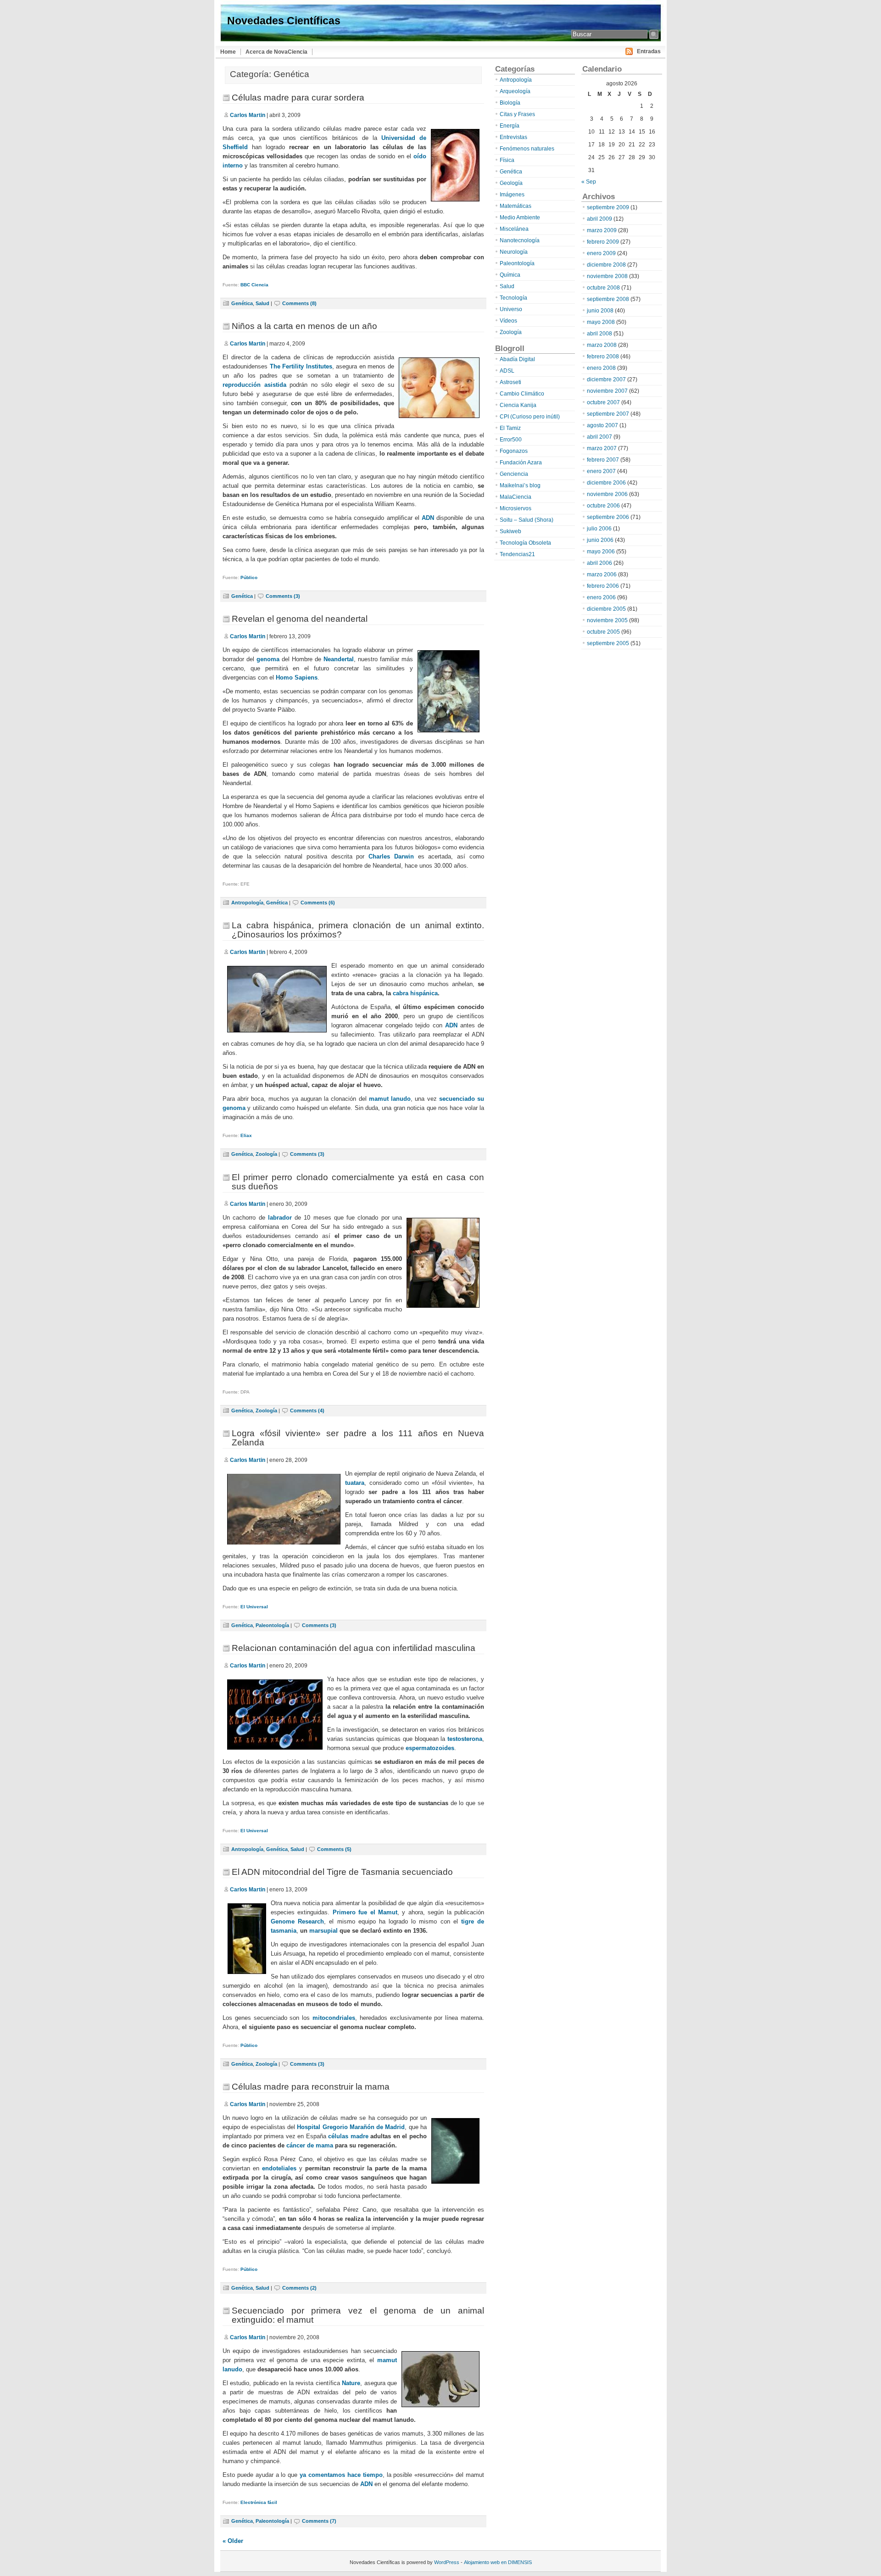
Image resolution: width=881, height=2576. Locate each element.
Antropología (247, 903)
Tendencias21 (517, 554)
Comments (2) (299, 2288)
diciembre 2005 (606, 609)
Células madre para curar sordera (298, 98)
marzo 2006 (602, 574)
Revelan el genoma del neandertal (300, 619)
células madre (348, 2136)
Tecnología (513, 298)
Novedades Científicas (284, 21)
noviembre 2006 (607, 494)
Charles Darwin (391, 856)
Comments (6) (318, 903)
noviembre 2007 (607, 391)
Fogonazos (514, 451)
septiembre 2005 (608, 643)
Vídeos (508, 321)
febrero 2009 (603, 242)
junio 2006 (600, 540)
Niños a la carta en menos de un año (304, 326)
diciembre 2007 (606, 379)
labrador (280, 1218)
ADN (428, 518)
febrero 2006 (603, 586)
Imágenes (512, 195)
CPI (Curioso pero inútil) (530, 417)
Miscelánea (514, 229)
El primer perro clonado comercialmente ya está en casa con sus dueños (358, 1182)
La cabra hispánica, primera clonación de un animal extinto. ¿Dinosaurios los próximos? (358, 930)
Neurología (514, 252)
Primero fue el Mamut (365, 1912)
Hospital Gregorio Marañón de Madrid (351, 2127)
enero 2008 (601, 368)
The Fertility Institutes (301, 366)
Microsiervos (516, 508)
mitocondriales (334, 2018)
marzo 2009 (602, 230)
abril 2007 (599, 437)
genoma (268, 659)
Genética (242, 303)
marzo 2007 (602, 448)
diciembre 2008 (606, 265)
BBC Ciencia (254, 285)
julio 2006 (599, 529)
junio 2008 (600, 311)
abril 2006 (599, 563)
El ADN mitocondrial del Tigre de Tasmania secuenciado (342, 1872)
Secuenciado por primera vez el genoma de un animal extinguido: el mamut (358, 2315)
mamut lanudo (390, 1099)
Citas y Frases (517, 114)
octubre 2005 (603, 632)
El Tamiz (510, 428)
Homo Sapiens (297, 677)
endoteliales (279, 2168)
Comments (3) (283, 596)
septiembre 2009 (608, 207)
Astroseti (510, 382)
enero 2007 (601, 471)
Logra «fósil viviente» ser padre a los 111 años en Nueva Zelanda (358, 1438)
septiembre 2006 (608, 517)
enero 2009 (601, 253)
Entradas (649, 51)
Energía (510, 126)
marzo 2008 (602, 345)
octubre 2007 (603, 402)
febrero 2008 (603, 357)
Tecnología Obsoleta (525, 543)
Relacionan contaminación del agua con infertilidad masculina (354, 1648)
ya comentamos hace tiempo (341, 2475)
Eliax (246, 1135)
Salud (262, 303)
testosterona (465, 1739)
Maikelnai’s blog (520, 485)
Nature (351, 2383)
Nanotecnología (520, 240)
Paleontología (272, 1625)
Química (510, 275)
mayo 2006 (601, 552)
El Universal (254, 1607)
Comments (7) (319, 2521)
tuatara (355, 1483)
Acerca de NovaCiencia (276, 52)
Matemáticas (516, 206)
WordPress (447, 2562)
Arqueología (515, 91)
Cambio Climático (522, 394)
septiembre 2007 (608, 414)
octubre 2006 (603, 506)
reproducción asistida (254, 385)
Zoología (266, 1154)
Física (507, 160)
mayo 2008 (601, 322)
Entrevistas (513, 137)
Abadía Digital (517, 359)
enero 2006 (601, 597)
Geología (511, 183)
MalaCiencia (516, 497)
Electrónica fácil (259, 2502)
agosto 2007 (602, 425)
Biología (510, 103)
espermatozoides (430, 1748)
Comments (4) (307, 1411)
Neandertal (339, 659)
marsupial (323, 1931)
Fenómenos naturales (527, 149)
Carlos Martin (248, 115)
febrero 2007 (603, 460)
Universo (511, 309)
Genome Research (297, 1921)
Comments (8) (299, 303)
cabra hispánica (415, 993)
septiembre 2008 (608, 299)
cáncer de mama (310, 2145)
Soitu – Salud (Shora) (527, 520)
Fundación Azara (521, 463)
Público (249, 577)
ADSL (507, 371)
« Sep (589, 182)
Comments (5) (334, 1849)
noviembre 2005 (607, 620)
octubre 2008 (603, 288)
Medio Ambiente (520, 217)
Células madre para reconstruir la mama (311, 2087)
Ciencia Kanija (518, 405)
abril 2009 (599, 219)
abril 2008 (599, 334)
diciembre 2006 (606, 483)
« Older (233, 2541)
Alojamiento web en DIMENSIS (498, 2562)
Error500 (511, 440)
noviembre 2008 (607, 276)
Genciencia (514, 474)
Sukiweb (510, 531)
